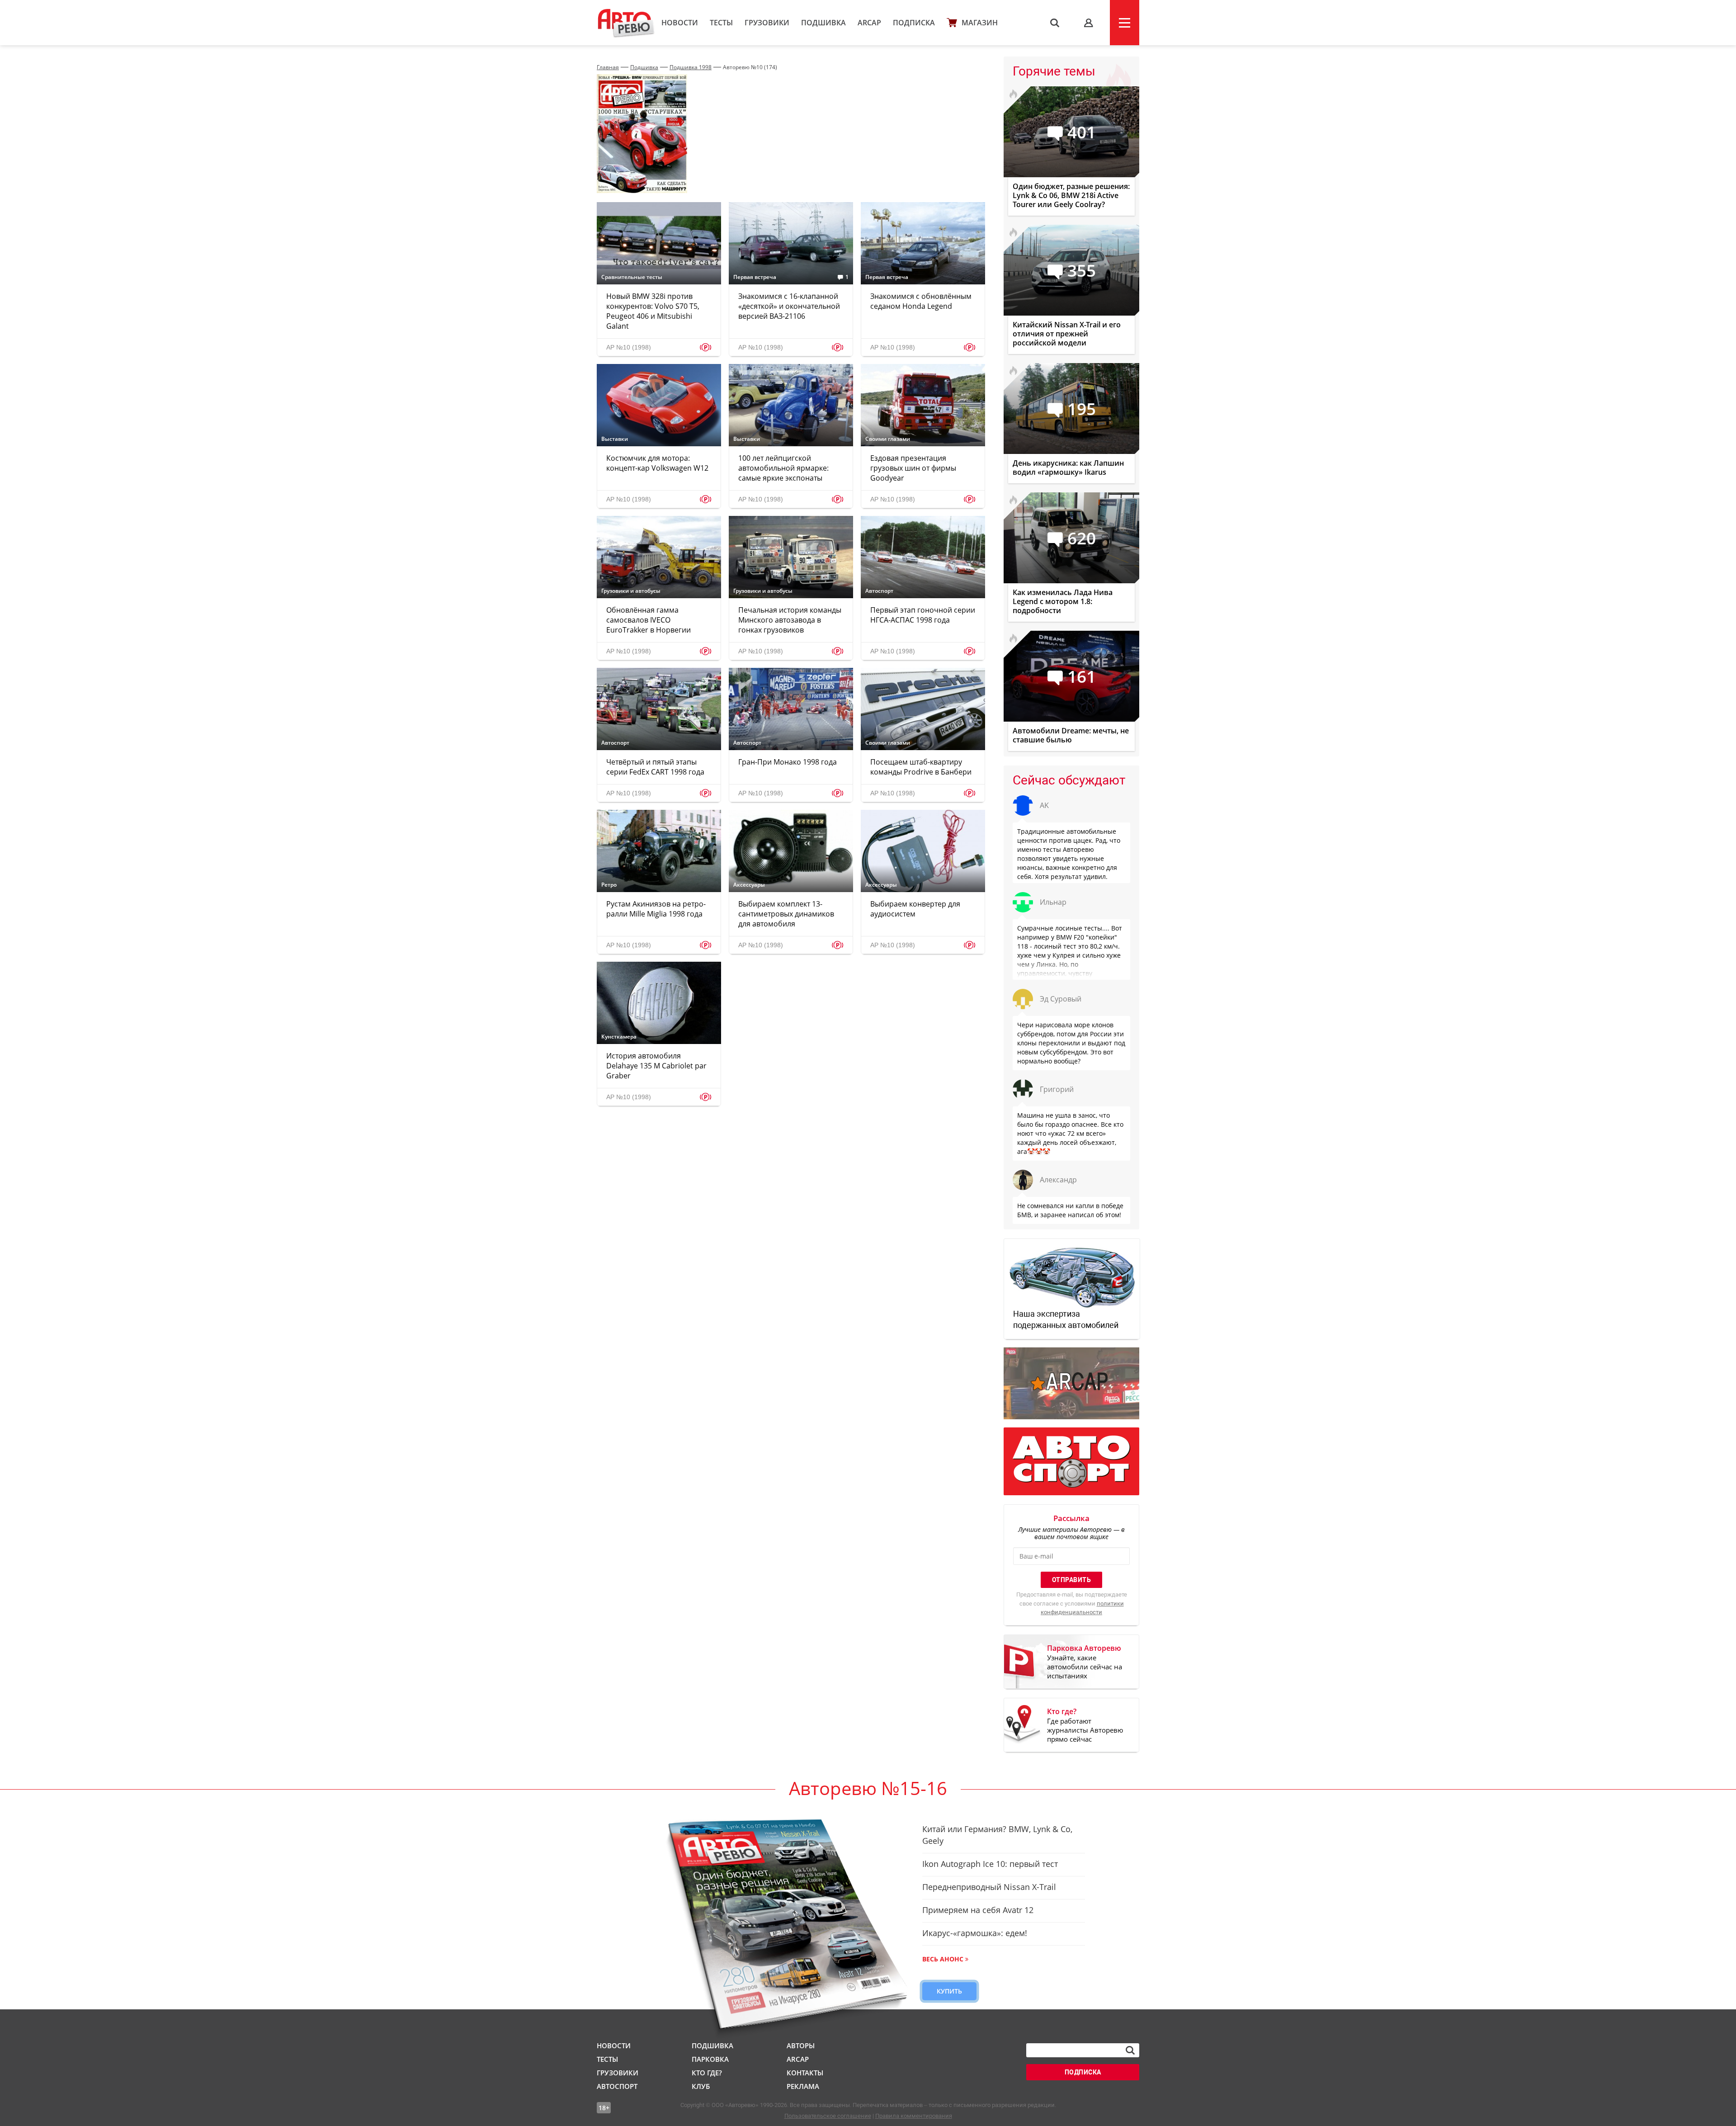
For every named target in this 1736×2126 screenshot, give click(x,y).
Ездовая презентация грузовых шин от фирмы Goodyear (913, 468)
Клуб (701, 2086)
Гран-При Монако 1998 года (788, 762)
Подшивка (823, 23)
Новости (680, 23)
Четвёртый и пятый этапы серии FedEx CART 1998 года (655, 767)
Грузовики (767, 23)
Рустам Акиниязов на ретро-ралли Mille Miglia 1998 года (656, 909)
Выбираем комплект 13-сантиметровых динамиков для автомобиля (786, 914)
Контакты (805, 2073)
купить (949, 1991)
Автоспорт (879, 591)
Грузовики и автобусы (631, 591)
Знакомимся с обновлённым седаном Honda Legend (921, 301)
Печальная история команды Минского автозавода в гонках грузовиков (790, 620)
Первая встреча (755, 277)
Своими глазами (888, 439)
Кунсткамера (619, 1037)
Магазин (980, 23)
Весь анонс (943, 1959)
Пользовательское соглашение (828, 2116)
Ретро (609, 885)
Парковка (710, 2059)
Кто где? (707, 2073)
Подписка (914, 23)
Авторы (801, 2046)
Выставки (615, 439)
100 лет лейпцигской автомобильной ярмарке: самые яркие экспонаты (783, 468)
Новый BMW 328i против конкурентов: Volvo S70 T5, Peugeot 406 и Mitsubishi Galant (653, 311)
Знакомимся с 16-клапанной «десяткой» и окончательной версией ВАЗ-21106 (789, 306)
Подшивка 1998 (691, 67)
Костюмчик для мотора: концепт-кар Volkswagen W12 (657, 463)
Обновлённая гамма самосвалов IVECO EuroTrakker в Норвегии (649, 620)
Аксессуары (749, 885)
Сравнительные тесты (632, 277)
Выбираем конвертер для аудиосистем (915, 909)
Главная (608, 67)
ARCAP (869, 23)
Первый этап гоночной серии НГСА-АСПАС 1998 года (923, 615)
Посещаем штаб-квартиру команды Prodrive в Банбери (921, 767)
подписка (1083, 2072)
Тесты (721, 23)
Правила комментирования (914, 2116)
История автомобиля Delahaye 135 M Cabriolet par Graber (656, 1066)
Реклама (803, 2086)
